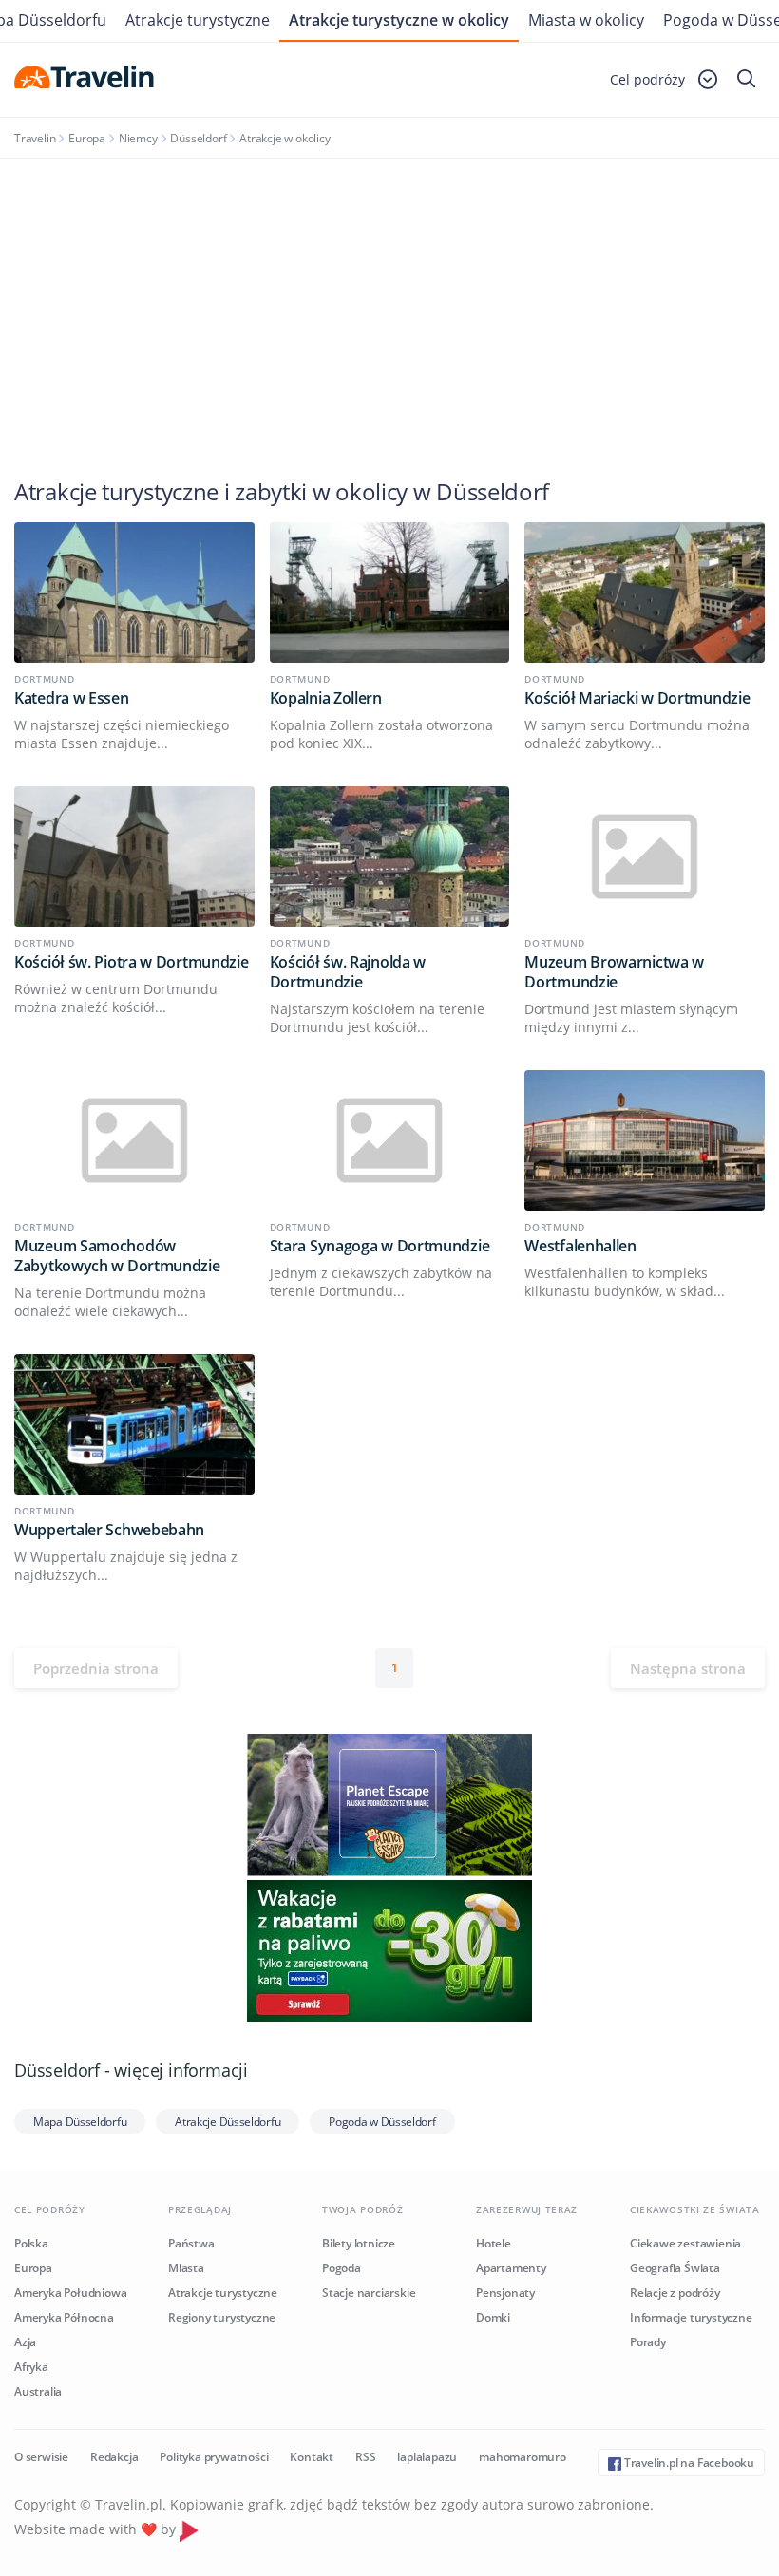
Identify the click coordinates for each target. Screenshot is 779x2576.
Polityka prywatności (214, 2457)
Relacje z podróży (675, 2293)
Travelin (35, 138)
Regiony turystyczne (222, 2317)
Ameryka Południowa (70, 2293)
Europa (87, 138)
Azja (25, 2342)
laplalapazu (427, 2457)
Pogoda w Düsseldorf (382, 2122)
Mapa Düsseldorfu (80, 2122)
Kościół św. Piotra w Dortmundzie (131, 962)
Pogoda (342, 2268)
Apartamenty (511, 2268)
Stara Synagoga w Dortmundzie (380, 1246)
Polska (31, 2243)
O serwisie (41, 2457)
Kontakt (312, 2457)
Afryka (31, 2367)
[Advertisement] (389, 301)
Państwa (191, 2243)
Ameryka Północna (64, 2317)
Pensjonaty (505, 2293)
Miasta (186, 2268)
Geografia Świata (675, 2268)
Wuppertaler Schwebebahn (109, 1530)
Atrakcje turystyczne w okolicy (399, 20)
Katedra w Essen (72, 698)
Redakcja (114, 2457)
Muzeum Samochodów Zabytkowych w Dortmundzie (117, 1256)
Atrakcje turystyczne (198, 20)
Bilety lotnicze (359, 2243)
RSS (365, 2457)
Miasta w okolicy (586, 20)
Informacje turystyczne (691, 2317)
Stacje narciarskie (369, 2293)
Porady (648, 2342)
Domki (493, 2317)
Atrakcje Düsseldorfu (228, 2122)
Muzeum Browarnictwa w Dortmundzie (614, 972)
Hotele (494, 2243)
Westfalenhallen (580, 1246)
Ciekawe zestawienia (685, 2243)
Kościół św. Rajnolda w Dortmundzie (348, 972)
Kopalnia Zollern (326, 698)
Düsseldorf (198, 138)
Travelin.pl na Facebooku (688, 2463)
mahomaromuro (522, 2457)
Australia (38, 2391)
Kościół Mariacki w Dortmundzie (637, 698)
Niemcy (138, 138)
